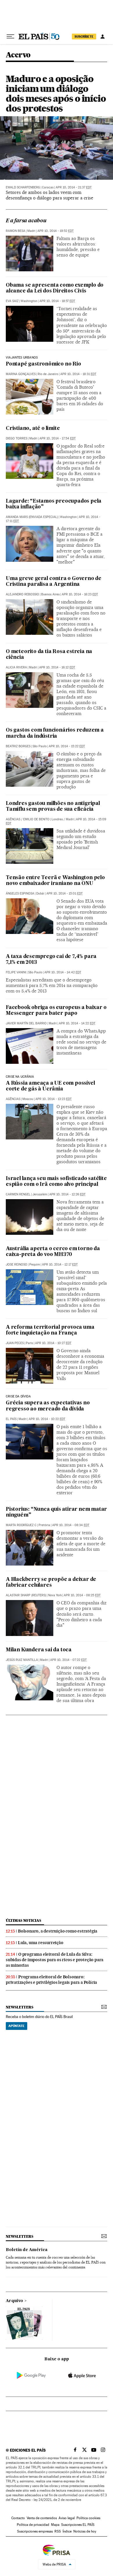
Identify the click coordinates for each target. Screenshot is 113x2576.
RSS (58, 2531)
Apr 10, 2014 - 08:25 (82, 1595)
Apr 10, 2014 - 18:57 (57, 301)
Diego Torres (17, 438)
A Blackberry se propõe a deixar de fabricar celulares (51, 1582)
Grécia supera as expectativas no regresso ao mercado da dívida (48, 1406)
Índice (67, 2531)
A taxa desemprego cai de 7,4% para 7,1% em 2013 (51, 960)
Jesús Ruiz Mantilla (22, 1660)
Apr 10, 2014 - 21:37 (74, 187)
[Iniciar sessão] (103, 37)
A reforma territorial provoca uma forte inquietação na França (50, 1330)
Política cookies (88, 2518)
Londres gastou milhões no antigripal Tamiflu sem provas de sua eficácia (53, 807)
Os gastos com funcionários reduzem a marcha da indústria (55, 733)
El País (11, 1419)
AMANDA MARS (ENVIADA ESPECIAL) (32, 517)
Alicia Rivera (16, 667)
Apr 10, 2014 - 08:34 (71, 1525)
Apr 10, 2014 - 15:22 (67, 746)
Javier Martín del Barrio (26, 1023)
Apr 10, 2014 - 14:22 (77, 1023)
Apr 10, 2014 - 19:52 (55, 231)
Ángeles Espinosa (20, 893)
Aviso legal (67, 2518)
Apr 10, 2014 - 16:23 (80, 594)
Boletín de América (27, 2250)
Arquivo (14, 2301)
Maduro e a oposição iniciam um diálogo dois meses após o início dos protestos (56, 93)
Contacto (18, 2518)
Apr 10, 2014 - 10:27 (53, 1343)
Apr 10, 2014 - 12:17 (60, 1265)
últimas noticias (23, 1920)
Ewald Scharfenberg (23, 187)
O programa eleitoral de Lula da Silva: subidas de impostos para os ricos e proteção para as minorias (55, 1960)
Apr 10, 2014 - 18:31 (78, 374)
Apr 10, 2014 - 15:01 (64, 893)
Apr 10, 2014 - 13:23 (53, 1099)
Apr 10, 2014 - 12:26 (67, 1194)
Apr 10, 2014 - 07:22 (68, 1660)
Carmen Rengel (18, 1194)
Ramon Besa (16, 231)
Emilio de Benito (36, 819)
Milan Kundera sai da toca (39, 1650)
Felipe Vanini (16, 972)
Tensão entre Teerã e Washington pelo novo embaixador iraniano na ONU (55, 881)
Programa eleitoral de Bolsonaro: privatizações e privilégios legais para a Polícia (51, 1980)
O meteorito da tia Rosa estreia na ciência (49, 655)
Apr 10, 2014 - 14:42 (63, 972)
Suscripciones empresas (35, 2531)
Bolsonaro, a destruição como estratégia (58, 1931)
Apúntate (17, 2026)
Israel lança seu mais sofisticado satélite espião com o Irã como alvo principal (56, 1182)
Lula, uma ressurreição (41, 1943)
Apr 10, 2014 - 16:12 (57, 667)
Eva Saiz (12, 301)
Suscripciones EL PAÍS (78, 2525)
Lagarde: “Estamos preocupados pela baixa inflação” (54, 504)
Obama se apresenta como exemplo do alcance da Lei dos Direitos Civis (55, 288)
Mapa (55, 2525)
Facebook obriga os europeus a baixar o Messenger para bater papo (56, 1011)
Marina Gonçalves (21, 374)
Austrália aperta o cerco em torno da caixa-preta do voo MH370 (53, 1252)
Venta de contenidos (42, 2518)
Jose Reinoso (17, 1265)
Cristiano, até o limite (33, 429)
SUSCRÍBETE (84, 37)
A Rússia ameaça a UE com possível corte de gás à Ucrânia (50, 1086)
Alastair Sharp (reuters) (26, 1595)
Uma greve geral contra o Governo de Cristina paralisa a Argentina (54, 582)
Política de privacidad (33, 2525)
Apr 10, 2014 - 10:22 (47, 1419)
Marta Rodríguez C (21, 1525)
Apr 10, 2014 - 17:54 (58, 438)
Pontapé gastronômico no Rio (43, 364)
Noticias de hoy (85, 2531)
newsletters (19, 2007)
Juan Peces (15, 1343)
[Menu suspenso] (10, 37)
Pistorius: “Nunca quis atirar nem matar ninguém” (56, 1512)
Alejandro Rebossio (22, 594)
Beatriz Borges (18, 746)
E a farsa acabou (26, 221)
